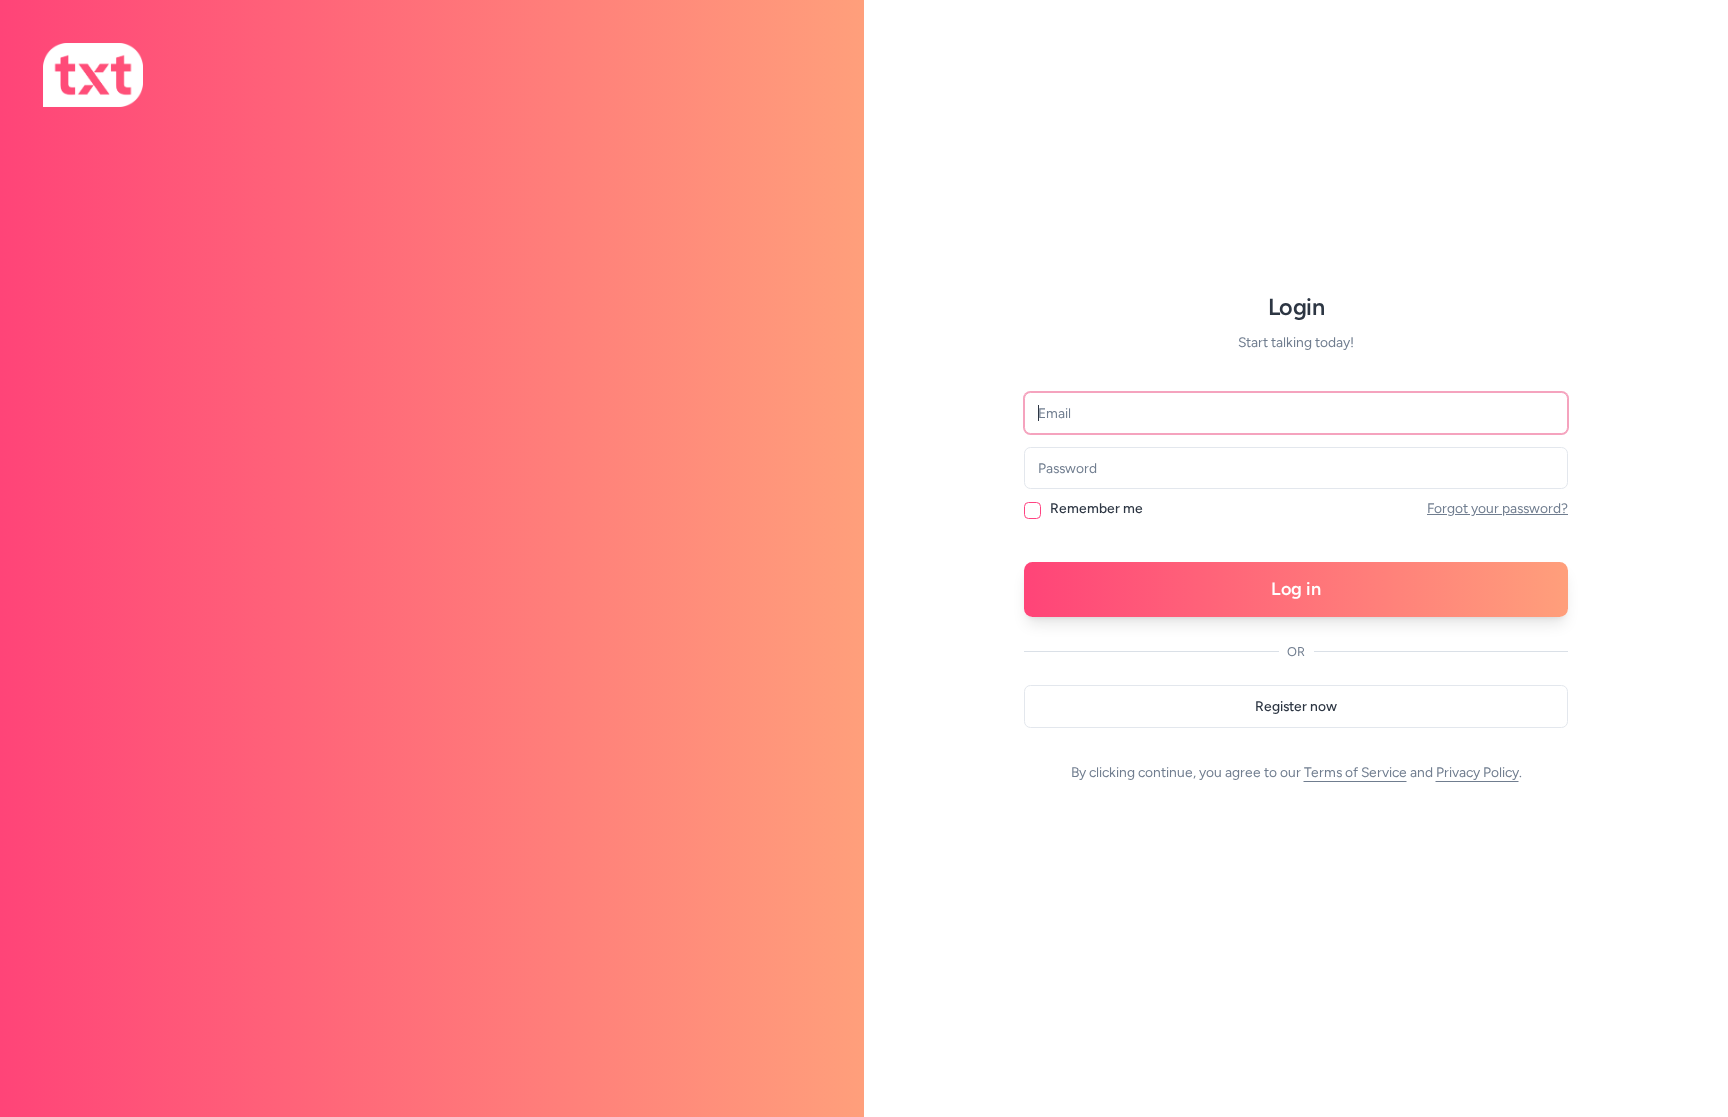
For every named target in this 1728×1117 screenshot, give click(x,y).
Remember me (1096, 509)
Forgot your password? (1497, 508)
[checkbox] (1032, 510)
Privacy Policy (1477, 772)
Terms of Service (1355, 772)
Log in (1296, 589)
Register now (1296, 706)
